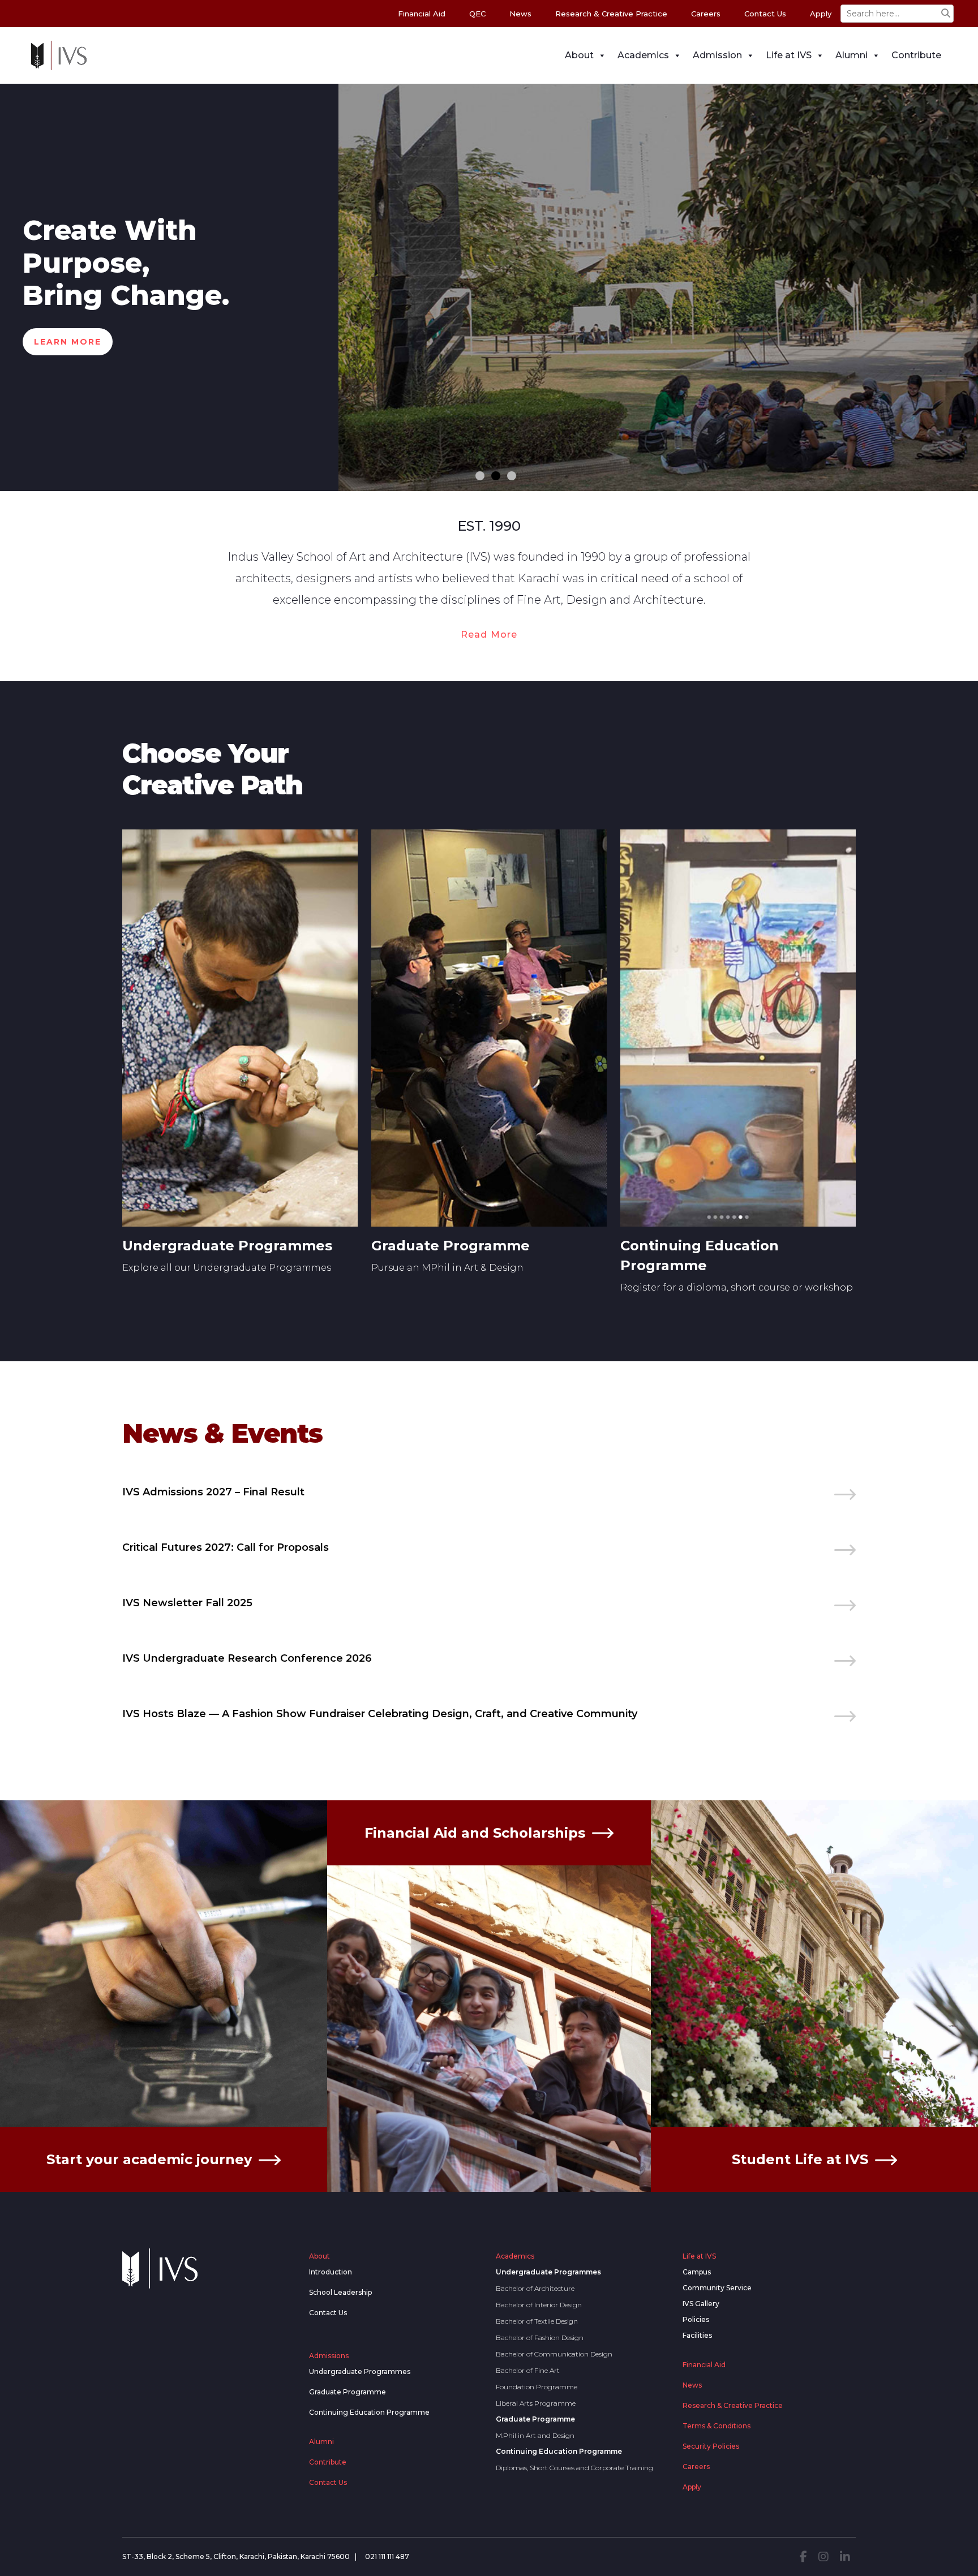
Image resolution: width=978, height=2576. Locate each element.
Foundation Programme (537, 2387)
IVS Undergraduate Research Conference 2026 (247, 1658)
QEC (477, 14)
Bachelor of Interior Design (539, 2305)
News (520, 14)
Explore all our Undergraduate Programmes (227, 1268)
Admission (717, 55)
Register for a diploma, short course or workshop (737, 1287)
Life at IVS (789, 55)
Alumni (852, 55)
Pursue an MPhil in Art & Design (447, 1268)
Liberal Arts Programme (536, 2403)
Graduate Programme (451, 1246)
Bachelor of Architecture (535, 2288)
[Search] (946, 14)
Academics (643, 55)
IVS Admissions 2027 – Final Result (213, 1492)
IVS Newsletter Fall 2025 (187, 1603)
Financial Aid (422, 14)
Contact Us (765, 14)
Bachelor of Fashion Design (540, 2338)
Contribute (916, 55)
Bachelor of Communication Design (554, 2354)
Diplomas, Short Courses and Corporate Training (574, 2468)
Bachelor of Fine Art (528, 2370)
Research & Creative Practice (611, 14)
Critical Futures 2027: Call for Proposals (226, 1547)
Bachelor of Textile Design (537, 2321)
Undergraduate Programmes (227, 1246)
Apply (821, 14)
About (579, 55)
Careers (706, 14)
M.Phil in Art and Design (535, 2435)
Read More (489, 635)
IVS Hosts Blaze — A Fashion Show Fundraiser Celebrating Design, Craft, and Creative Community (380, 1714)
